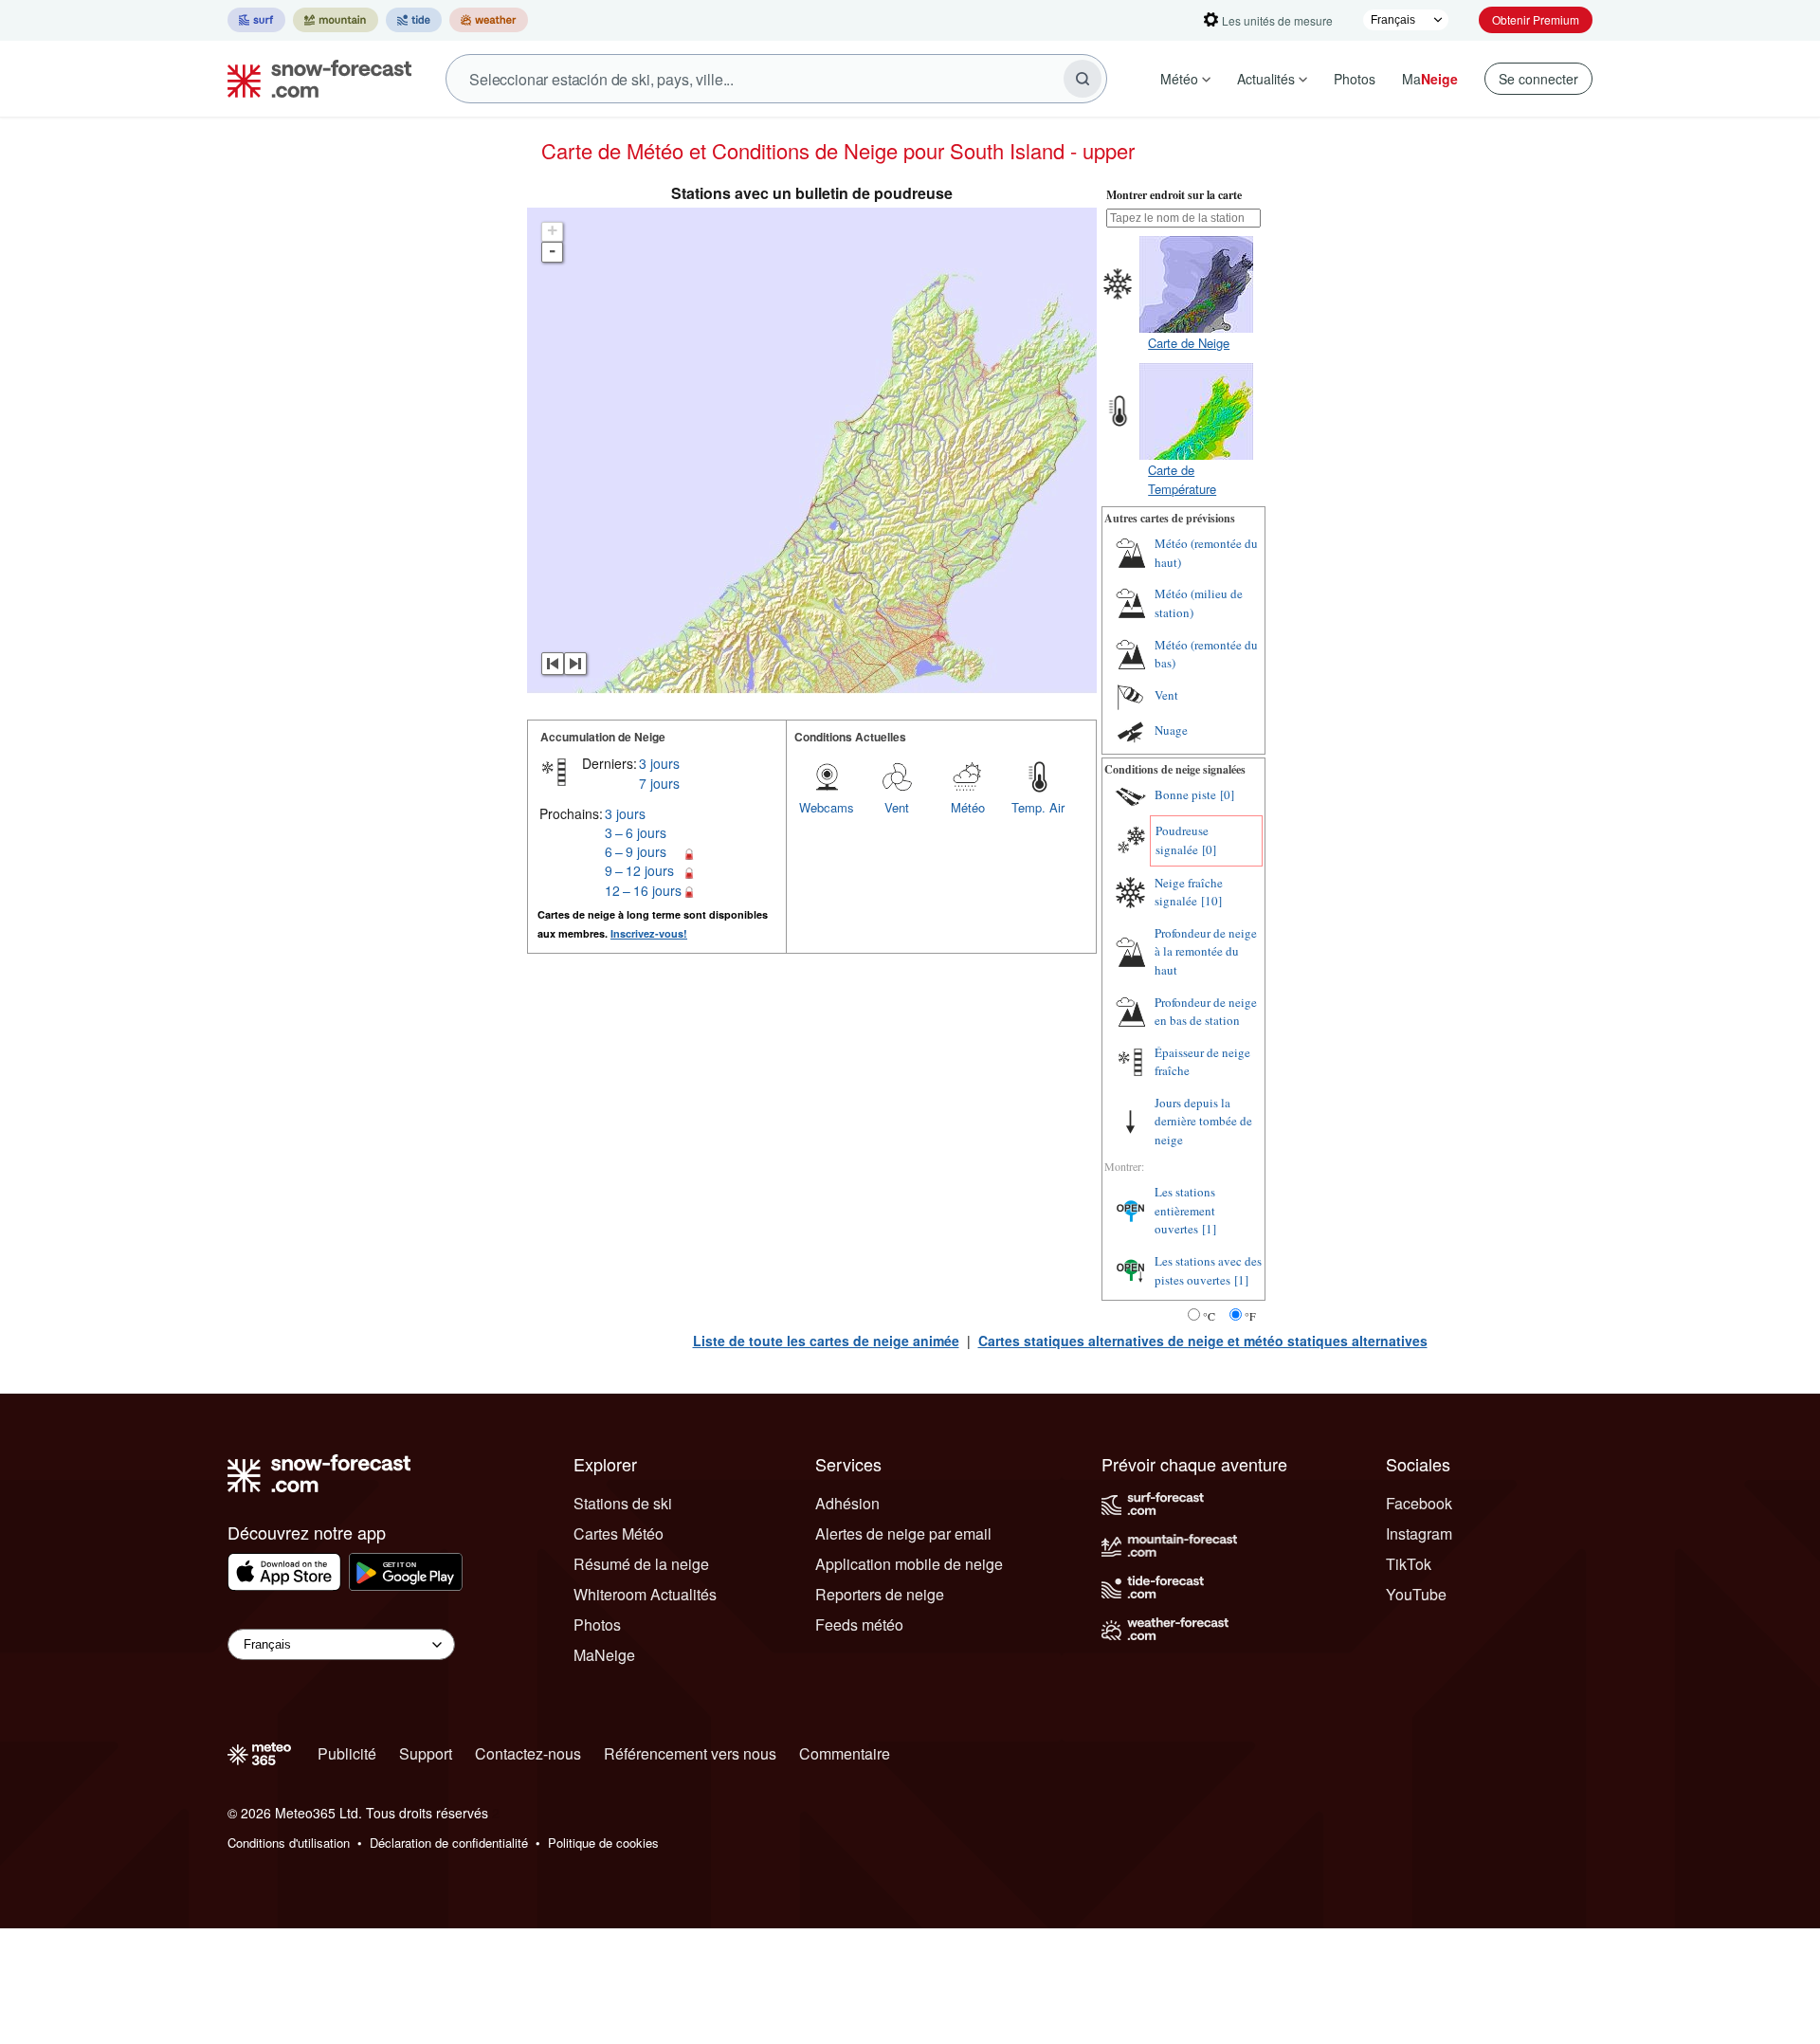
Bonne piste (1185, 794)
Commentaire (845, 1753)
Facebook (1419, 1503)
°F (1250, 1316)
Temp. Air (1038, 807)
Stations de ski (623, 1503)
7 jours (659, 783)
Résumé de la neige (641, 1564)
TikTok (1409, 1564)
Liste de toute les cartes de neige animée (826, 1341)
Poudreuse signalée (1182, 840)
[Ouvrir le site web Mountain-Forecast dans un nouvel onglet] (336, 20)
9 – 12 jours (639, 870)
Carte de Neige (1189, 343)
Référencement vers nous (690, 1753)
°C (1209, 1316)
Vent (897, 807)
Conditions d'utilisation (289, 1843)
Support (426, 1753)
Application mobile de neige (909, 1564)
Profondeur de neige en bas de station (1206, 1012)
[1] (1209, 1229)
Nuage (1171, 730)
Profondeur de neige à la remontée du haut (1206, 951)
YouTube (1416, 1594)
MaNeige (604, 1655)
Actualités (1266, 79)
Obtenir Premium (1536, 19)
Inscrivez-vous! (649, 933)
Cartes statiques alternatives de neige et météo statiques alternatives (1203, 1341)
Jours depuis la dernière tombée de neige (1203, 1121)
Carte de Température (1182, 479)
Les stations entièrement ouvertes (1185, 1210)
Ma (1430, 79)
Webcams (827, 807)
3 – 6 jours (636, 832)
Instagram (1419, 1533)
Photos (1355, 79)
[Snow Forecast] (314, 79)
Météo (1179, 79)
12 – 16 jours (643, 890)
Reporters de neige (880, 1594)
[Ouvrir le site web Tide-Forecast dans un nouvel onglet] (414, 20)
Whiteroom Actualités (645, 1594)
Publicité (347, 1753)
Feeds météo (859, 1624)
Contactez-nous (528, 1753)
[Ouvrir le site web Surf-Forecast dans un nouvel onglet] (256, 20)
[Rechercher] (1083, 79)
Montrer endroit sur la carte (1174, 195)
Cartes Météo (619, 1533)
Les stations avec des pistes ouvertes (1208, 1270)
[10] (1211, 901)
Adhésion (847, 1503)
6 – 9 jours (636, 851)
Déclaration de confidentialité (449, 1843)
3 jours (659, 763)
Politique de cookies (603, 1843)
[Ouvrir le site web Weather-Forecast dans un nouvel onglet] (489, 20)
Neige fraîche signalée (1189, 892)
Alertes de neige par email (903, 1533)
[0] (1227, 794)
